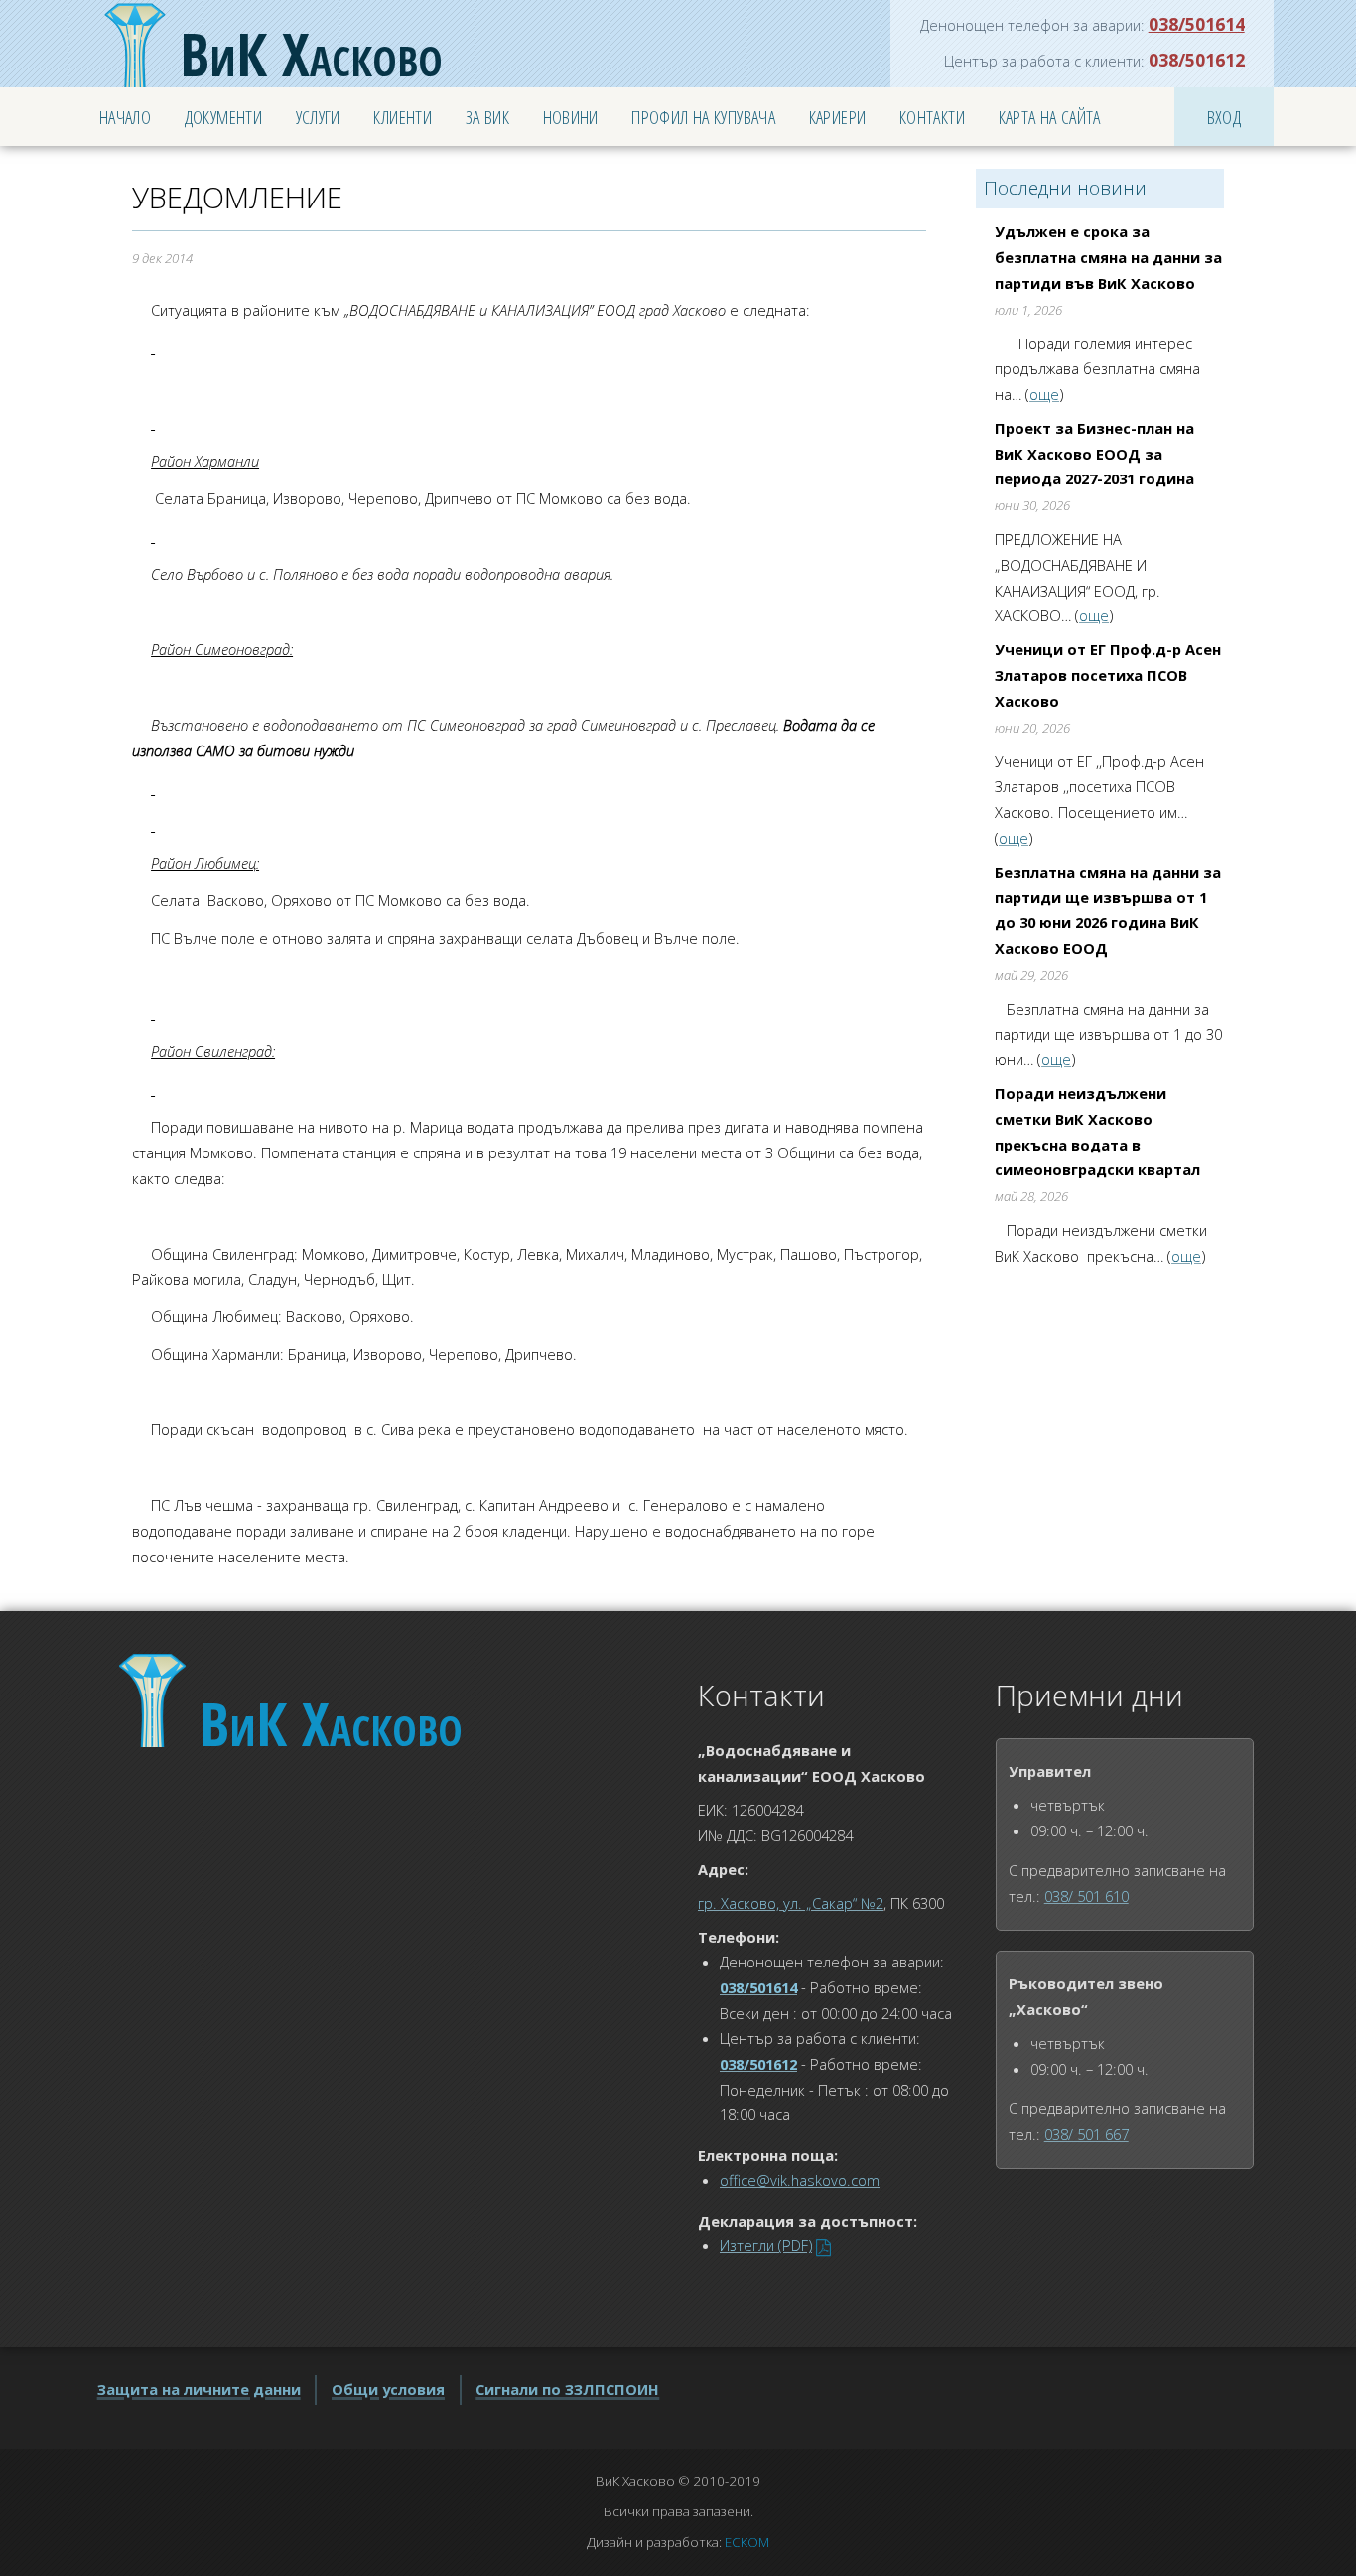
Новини (571, 117)
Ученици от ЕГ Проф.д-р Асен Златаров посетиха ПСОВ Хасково (1108, 675)
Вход (1224, 117)
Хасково (311, 54)
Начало (125, 117)
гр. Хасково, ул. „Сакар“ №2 (791, 1903)
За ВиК (487, 117)
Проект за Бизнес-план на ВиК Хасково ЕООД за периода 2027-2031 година (1094, 453)
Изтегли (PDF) (766, 2245)
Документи (223, 117)
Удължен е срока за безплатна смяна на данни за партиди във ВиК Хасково (1108, 257)
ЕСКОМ (747, 2542)
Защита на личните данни (199, 2389)
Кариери (838, 117)
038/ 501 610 (1086, 1896)
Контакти (932, 117)
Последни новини (1065, 188)
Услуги (318, 117)
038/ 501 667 (1086, 2134)
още (1044, 394)
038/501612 (1197, 60)
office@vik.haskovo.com (800, 2180)
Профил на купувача (703, 117)
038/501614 (1197, 24)
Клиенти (403, 117)
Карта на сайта (1050, 117)
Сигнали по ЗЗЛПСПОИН (567, 2389)
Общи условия (388, 2389)
